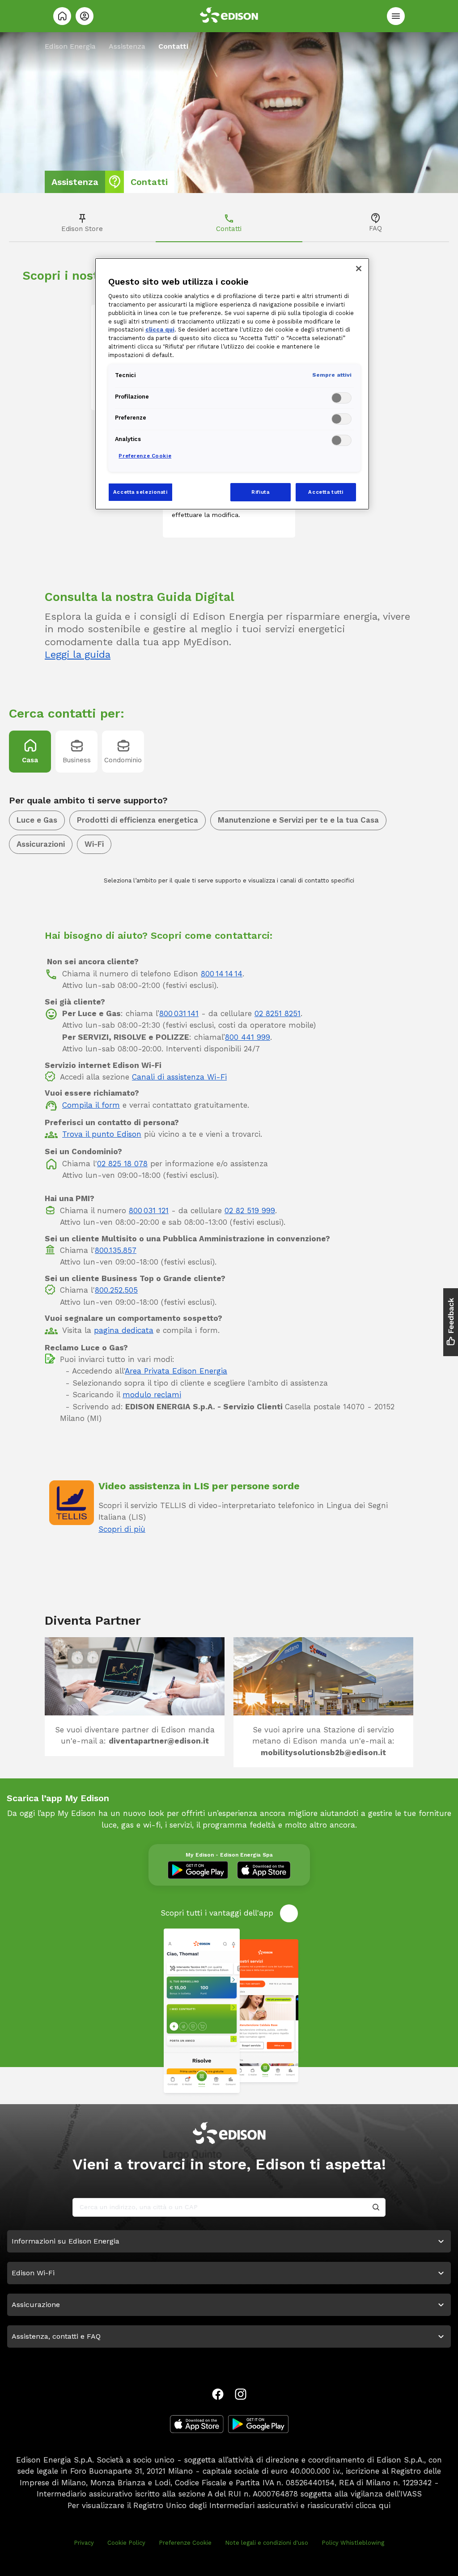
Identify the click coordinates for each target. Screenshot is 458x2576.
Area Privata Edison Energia (176, 1371)
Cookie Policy (126, 2543)
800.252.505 (116, 1290)
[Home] (62, 16)
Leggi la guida (78, 654)
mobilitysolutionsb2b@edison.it (323, 1752)
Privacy (84, 2543)
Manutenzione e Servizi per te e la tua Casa (298, 820)
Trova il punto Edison (102, 1134)
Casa (30, 760)
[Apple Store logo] (197, 2424)
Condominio (123, 760)
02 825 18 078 (122, 1164)
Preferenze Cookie (185, 2543)
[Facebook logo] (218, 2394)
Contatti (229, 229)
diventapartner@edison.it (159, 1741)
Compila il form (91, 1105)
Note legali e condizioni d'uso (267, 2543)
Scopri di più (122, 1529)
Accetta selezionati (140, 492)
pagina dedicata (124, 1330)
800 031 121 (149, 1210)
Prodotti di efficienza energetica (138, 820)
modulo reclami (152, 1395)
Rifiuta (260, 492)
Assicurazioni (41, 844)
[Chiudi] (359, 269)
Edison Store (82, 229)
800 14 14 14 (222, 974)
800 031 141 (179, 1013)
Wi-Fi (94, 844)
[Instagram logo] (241, 2394)
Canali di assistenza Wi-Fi (179, 1077)
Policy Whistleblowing (353, 2543)
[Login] (85, 16)
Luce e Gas (37, 820)
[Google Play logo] (258, 2424)
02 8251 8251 (278, 1013)
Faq (375, 228)
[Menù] (396, 16)
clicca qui (373, 2505)
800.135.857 (116, 1250)
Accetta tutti (326, 492)
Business (77, 760)
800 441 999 (248, 1037)
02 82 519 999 (250, 1210)
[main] (229, 1288)
